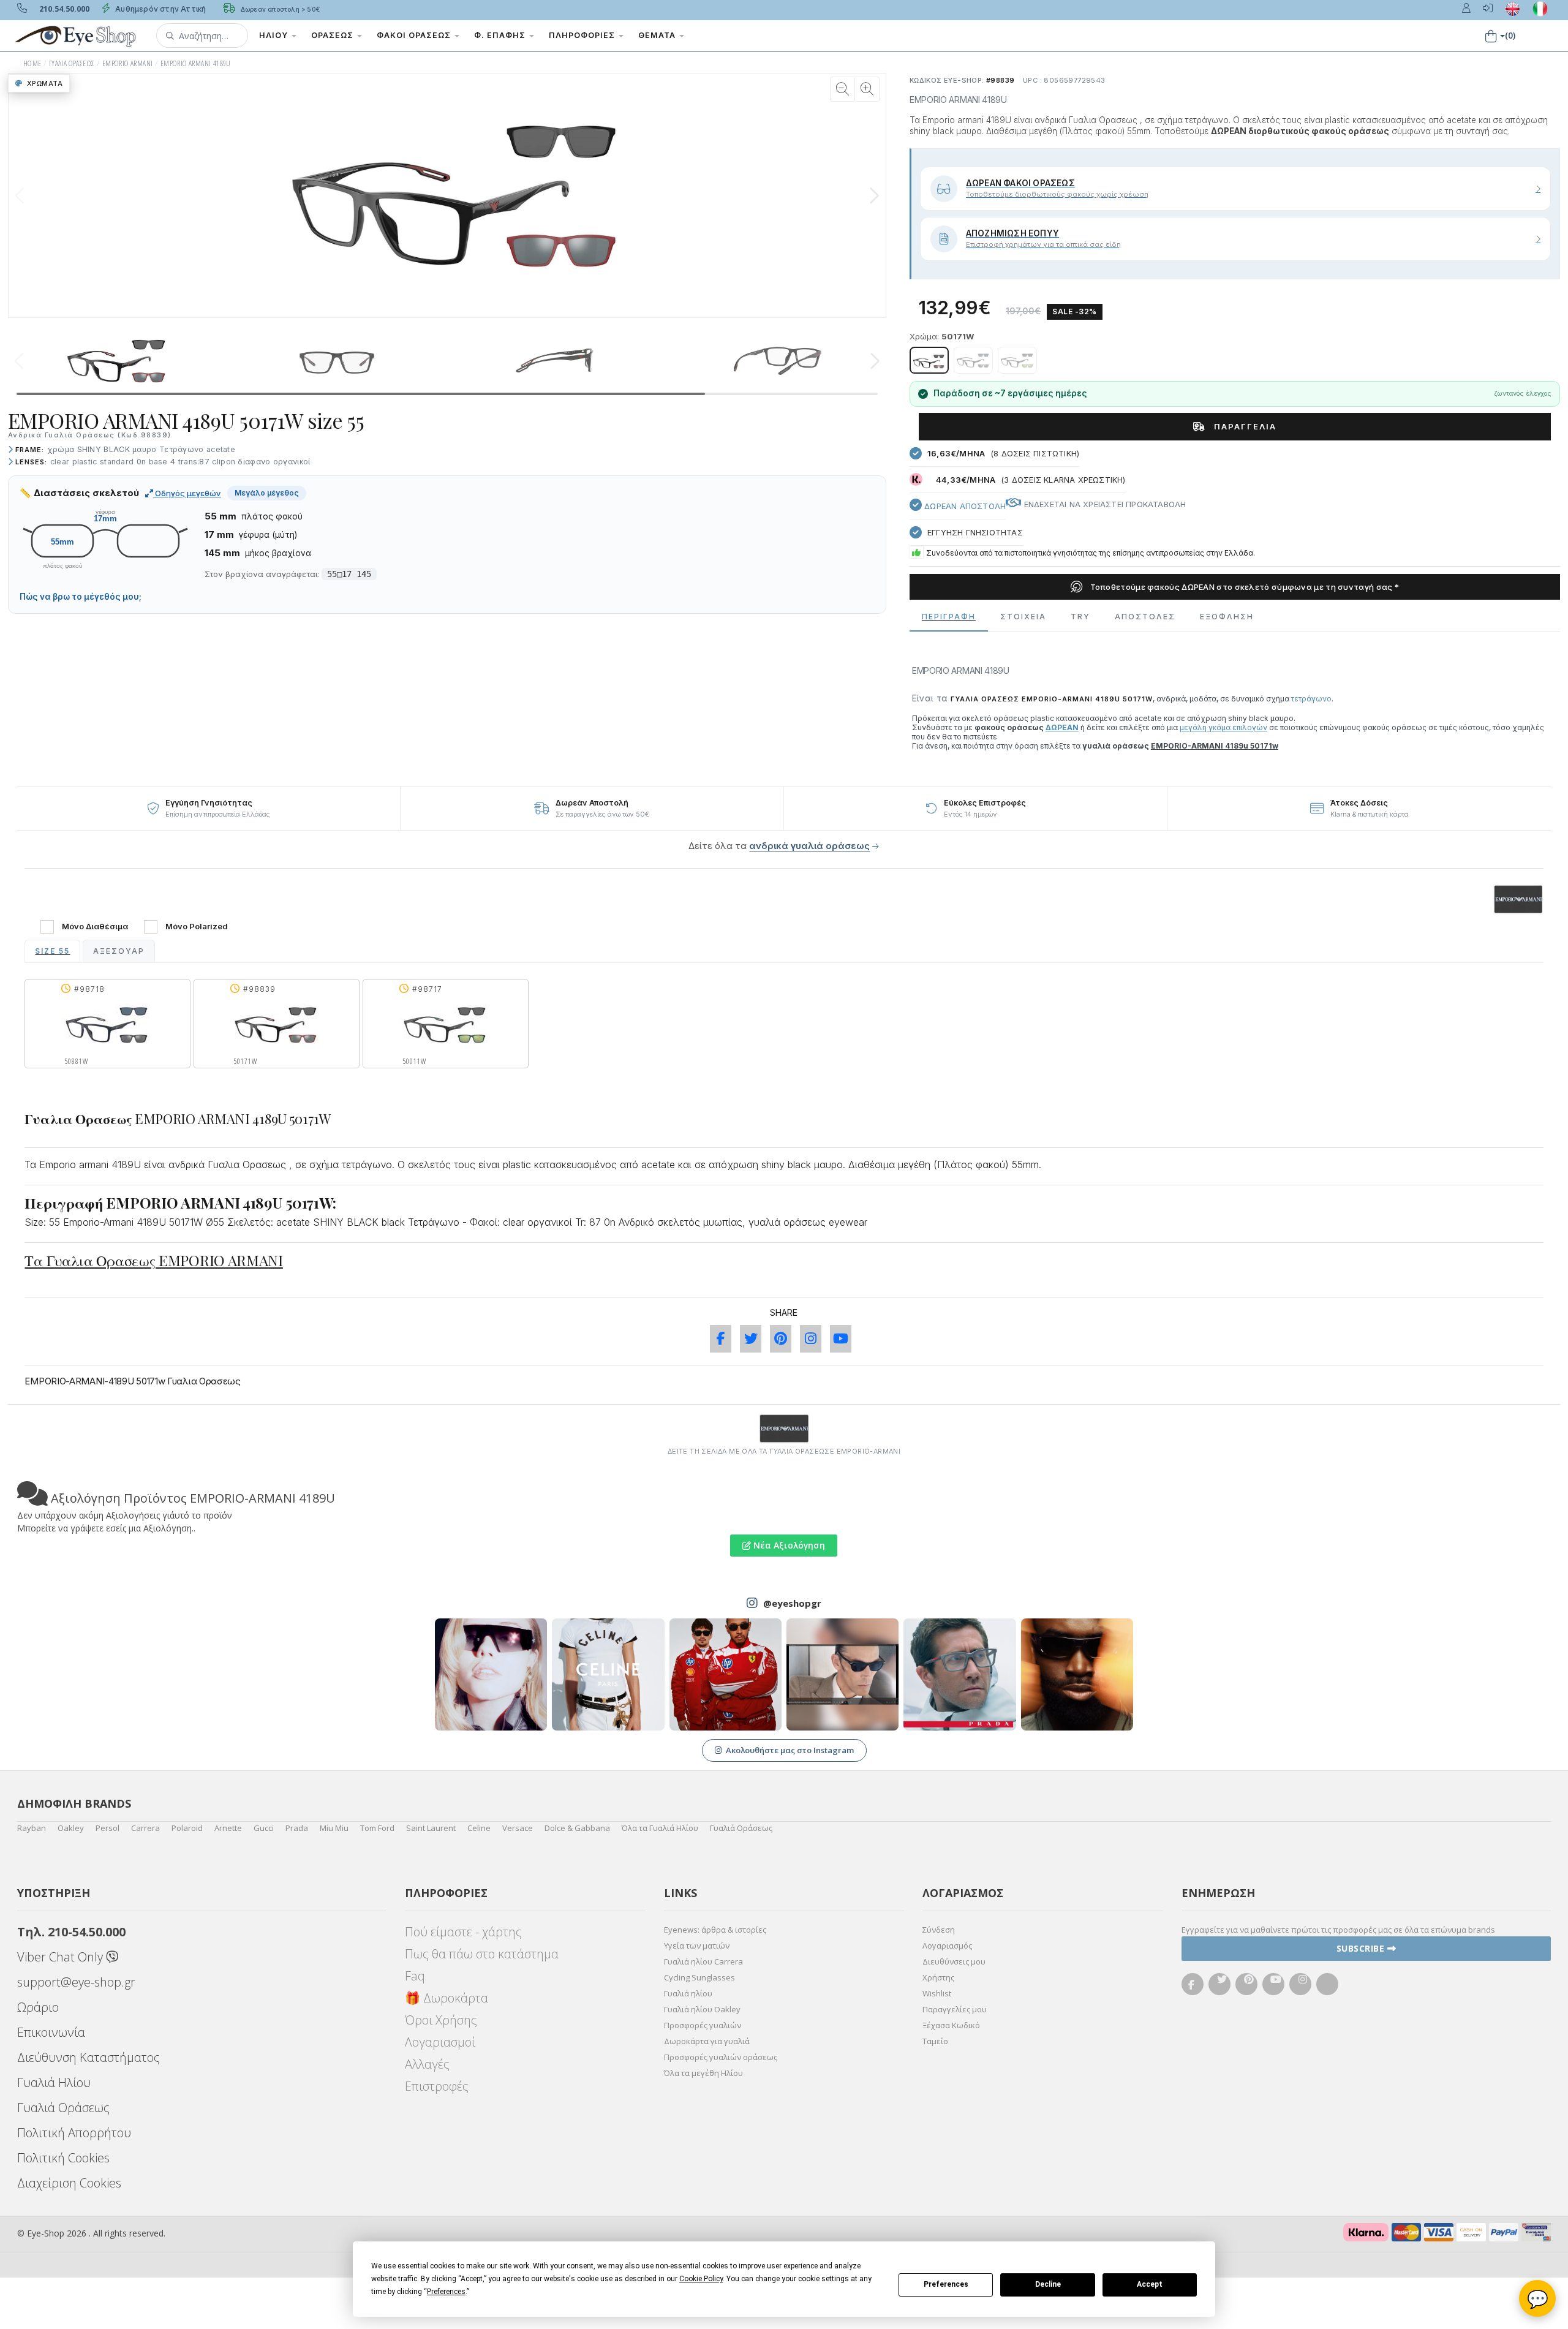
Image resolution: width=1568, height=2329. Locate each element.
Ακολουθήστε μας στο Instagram (790, 1750)
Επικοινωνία (51, 2032)
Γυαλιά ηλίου (688, 1993)
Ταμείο (935, 2041)
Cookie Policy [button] (701, 2279)
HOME (32, 63)
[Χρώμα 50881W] (973, 360)
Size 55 (52, 951)
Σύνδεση (939, 1930)
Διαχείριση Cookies (69, 2183)
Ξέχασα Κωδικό (951, 2025)
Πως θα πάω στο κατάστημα (482, 1954)
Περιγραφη (949, 617)
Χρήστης (938, 1977)
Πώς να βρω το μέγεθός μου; (81, 597)
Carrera (145, 1828)
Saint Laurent (431, 1828)
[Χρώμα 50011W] (1017, 360)
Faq (415, 1976)
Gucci (264, 1828)
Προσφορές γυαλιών (703, 2025)
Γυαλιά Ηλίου (54, 2082)
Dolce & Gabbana (577, 1828)
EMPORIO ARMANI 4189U (196, 63)
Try (1080, 617)
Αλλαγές (427, 2064)
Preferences (946, 2284)
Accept (1150, 2284)
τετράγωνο (1311, 699)
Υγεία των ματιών (697, 1946)
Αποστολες (1145, 617)
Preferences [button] (446, 2292)
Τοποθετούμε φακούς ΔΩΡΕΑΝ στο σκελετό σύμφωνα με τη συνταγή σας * (1243, 587)
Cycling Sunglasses (699, 1977)
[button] (202, 36)
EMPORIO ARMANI (128, 63)
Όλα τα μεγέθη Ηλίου (703, 2073)
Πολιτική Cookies (63, 2158)
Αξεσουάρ (119, 951)
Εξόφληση (1227, 617)
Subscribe (1362, 1948)
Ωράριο (38, 2007)
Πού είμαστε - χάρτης (463, 1932)
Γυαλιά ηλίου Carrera (703, 1961)
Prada (297, 1828)
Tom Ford (377, 1828)
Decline (1048, 2284)
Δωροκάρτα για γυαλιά (707, 2041)
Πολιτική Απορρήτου (74, 2133)
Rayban (32, 1828)
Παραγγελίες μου (955, 2009)
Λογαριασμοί (440, 2042)
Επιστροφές (437, 2086)
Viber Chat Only (62, 1957)
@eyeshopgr (792, 1603)
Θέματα (658, 35)
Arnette (228, 1828)
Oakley (71, 1828)
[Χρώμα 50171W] (929, 360)
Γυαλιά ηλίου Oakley (702, 2009)
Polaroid (187, 1828)
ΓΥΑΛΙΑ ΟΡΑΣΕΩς (72, 63)
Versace (518, 1828)
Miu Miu (334, 1828)
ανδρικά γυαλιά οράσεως (809, 846)
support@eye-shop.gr (76, 1982)
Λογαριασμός (947, 1946)
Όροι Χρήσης (441, 2020)
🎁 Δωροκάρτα (447, 1998)
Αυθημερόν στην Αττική (160, 9)
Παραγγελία (1244, 426)
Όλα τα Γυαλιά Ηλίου (660, 1828)
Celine (479, 1828)
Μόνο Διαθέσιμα (95, 927)
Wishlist (937, 1993)
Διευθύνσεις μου (954, 1961)
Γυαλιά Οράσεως (741, 1828)
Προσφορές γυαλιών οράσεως (721, 2057)
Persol (107, 1828)
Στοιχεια (1023, 617)
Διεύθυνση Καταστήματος (89, 2057)
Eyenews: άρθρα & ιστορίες (715, 1930)
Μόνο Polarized (197, 927)
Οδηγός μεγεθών (187, 493)
